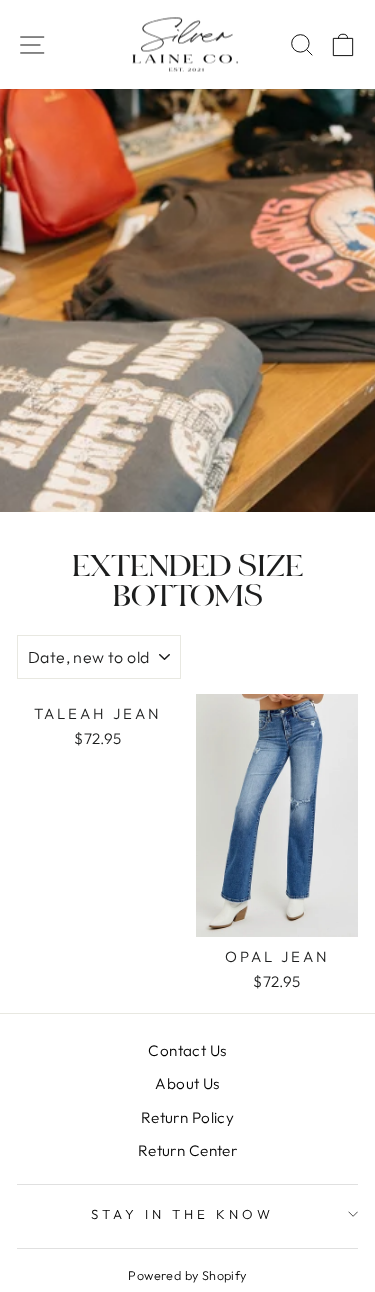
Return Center (187, 1150)
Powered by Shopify (187, 1275)
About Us (187, 1083)
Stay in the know (182, 1214)
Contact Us (187, 1050)
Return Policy (187, 1117)
